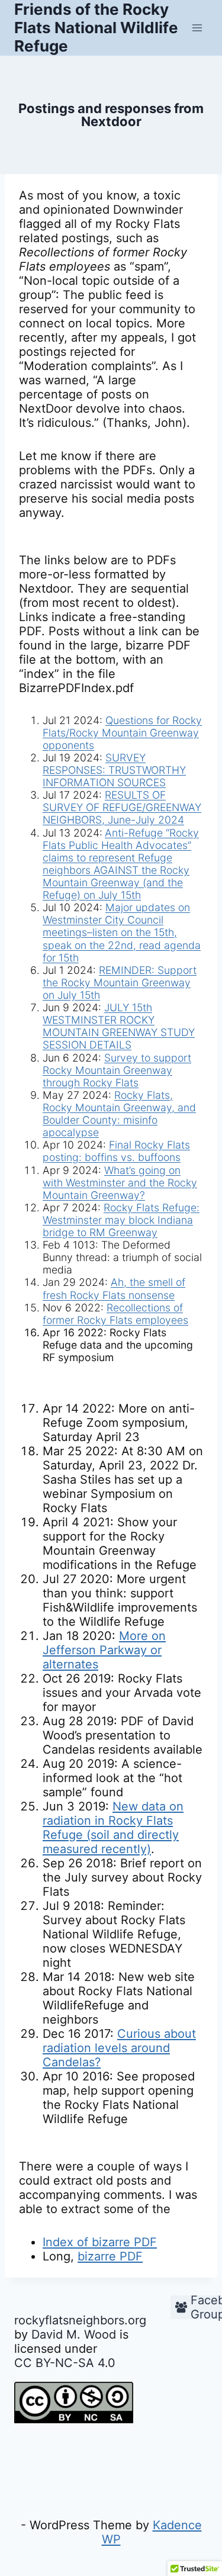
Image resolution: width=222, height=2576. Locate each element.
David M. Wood (74, 2334)
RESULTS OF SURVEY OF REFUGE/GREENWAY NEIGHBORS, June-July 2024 (122, 807)
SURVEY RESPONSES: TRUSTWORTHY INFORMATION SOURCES (114, 770)
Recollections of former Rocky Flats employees (115, 1314)
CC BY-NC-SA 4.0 (65, 2363)
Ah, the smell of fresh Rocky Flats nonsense (114, 1288)
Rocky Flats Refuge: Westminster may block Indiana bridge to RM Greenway (121, 1220)
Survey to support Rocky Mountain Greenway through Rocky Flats (117, 1070)
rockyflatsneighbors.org (80, 2320)
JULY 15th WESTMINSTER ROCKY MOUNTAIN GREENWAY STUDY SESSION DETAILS (119, 1026)
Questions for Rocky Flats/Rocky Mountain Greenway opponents (122, 733)
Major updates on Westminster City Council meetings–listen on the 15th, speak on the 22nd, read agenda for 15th (122, 932)
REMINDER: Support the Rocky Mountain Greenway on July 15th (120, 983)
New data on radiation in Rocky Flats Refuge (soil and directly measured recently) (113, 1828)
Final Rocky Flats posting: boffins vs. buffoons (116, 1151)
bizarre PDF (110, 2256)
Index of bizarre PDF (100, 2242)
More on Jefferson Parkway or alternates (104, 1650)
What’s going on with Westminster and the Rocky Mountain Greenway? (120, 1183)
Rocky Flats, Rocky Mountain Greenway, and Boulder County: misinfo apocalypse (119, 1114)
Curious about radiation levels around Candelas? (119, 2048)
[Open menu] (197, 28)
